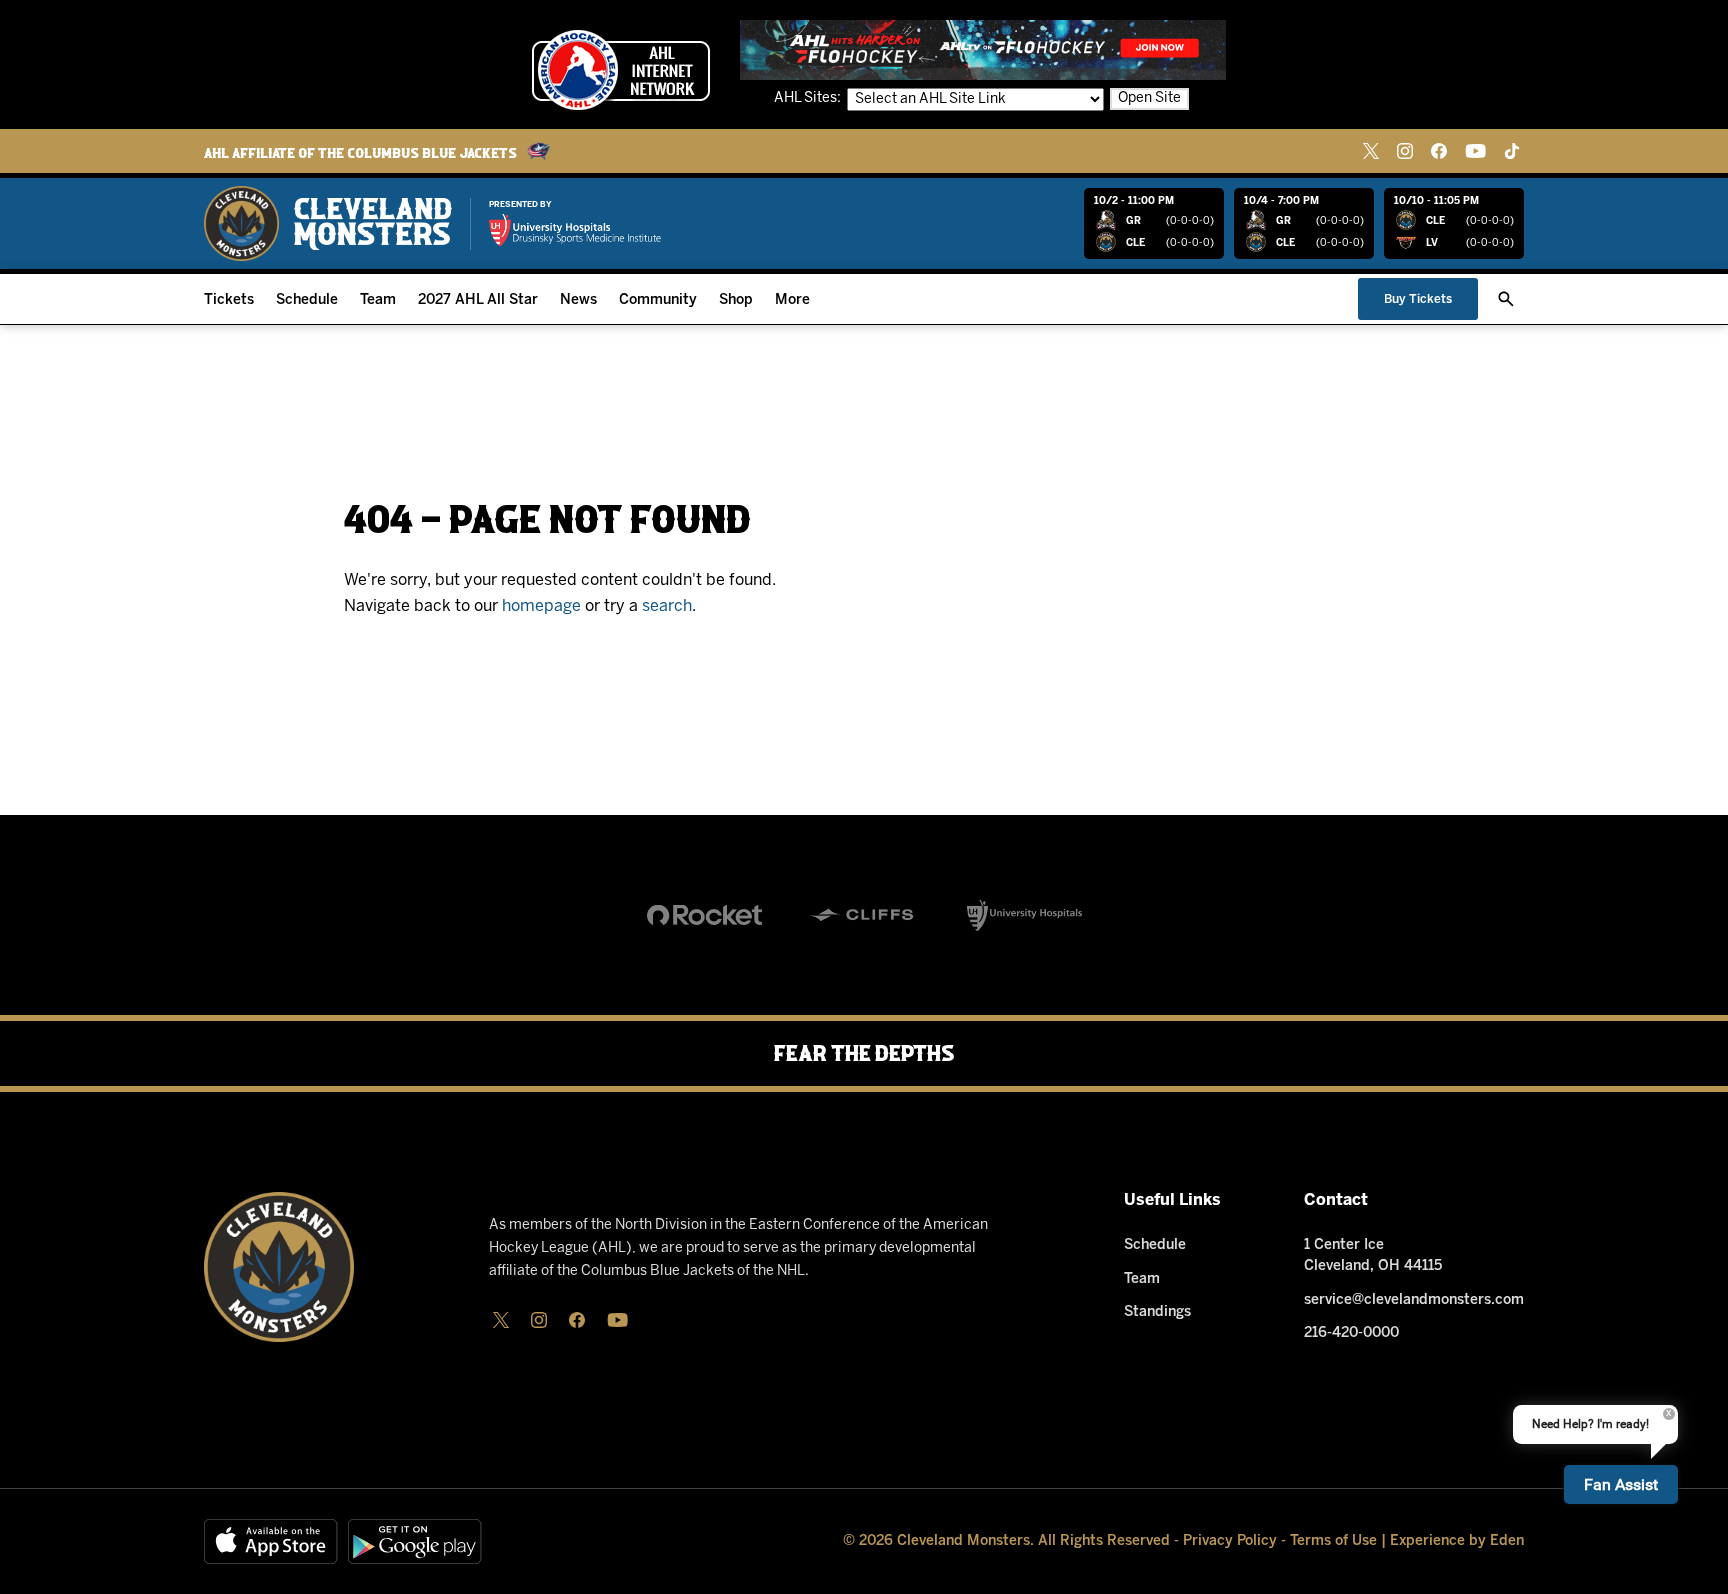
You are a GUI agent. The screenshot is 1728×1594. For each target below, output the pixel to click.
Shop (736, 300)
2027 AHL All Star (478, 300)
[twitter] (1371, 151)
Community (658, 300)
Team (378, 300)
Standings (1157, 1312)
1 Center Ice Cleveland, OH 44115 (1373, 1256)
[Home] (328, 223)
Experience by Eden (1457, 1541)
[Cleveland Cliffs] (864, 915)
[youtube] (1475, 151)
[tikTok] (1512, 151)
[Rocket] (704, 915)
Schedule (307, 300)
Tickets (229, 300)
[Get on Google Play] (415, 1541)
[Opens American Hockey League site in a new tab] (621, 70)
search (667, 606)
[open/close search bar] (1506, 299)
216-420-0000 (1351, 1333)
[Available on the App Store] (271, 1541)
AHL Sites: (809, 98)
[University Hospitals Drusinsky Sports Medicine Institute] (575, 230)
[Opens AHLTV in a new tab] (983, 49)
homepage (541, 606)
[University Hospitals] (1024, 915)
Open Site (1149, 98)
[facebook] (1439, 151)
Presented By (520, 205)
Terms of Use (1333, 1541)
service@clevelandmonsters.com (1414, 1300)
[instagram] (1405, 151)
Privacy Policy (1230, 1541)
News (578, 300)
